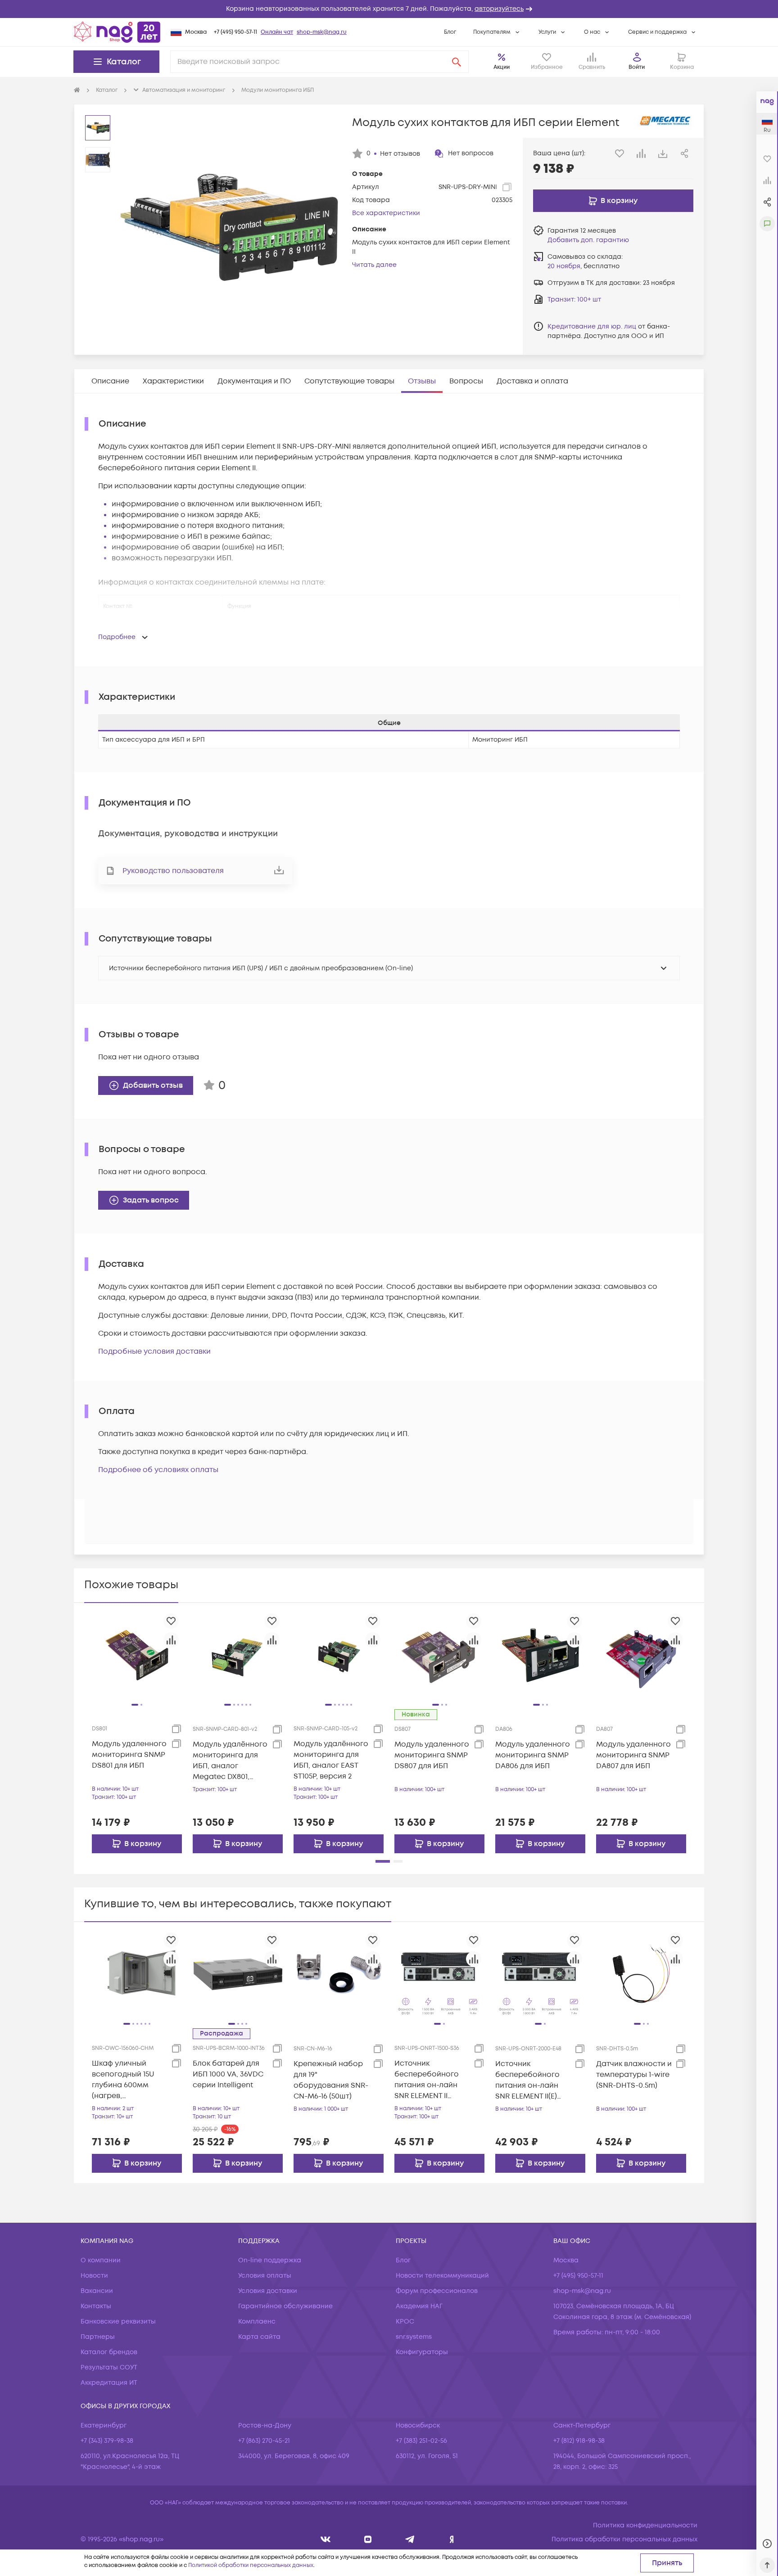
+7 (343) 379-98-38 (107, 2441)
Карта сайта (259, 2337)
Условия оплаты (265, 2276)
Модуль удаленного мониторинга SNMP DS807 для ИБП (432, 1755)
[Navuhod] (368, 2539)
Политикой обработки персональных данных (251, 2565)
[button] (389, 9)
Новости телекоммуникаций (442, 2276)
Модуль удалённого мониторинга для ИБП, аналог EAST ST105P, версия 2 (331, 1760)
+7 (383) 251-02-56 (421, 2441)
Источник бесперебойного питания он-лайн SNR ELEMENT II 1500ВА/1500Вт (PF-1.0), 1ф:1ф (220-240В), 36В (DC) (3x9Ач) (430, 2080)
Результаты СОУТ (109, 2367)
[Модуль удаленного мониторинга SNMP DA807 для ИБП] (641, 1655)
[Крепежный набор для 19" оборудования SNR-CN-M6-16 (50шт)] (339, 1974)
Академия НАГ (419, 2306)
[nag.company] (326, 2539)
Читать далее (374, 265)
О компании (101, 2260)
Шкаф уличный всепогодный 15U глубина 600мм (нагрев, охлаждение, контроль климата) (127, 2080)
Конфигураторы (422, 2352)
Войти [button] (637, 67)
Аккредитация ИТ (109, 2383)
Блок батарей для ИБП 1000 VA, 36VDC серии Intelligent (228, 2074)
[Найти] (457, 62)
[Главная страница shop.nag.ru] (117, 32)
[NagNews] (410, 2539)
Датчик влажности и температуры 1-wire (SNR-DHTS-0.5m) (634, 2075)
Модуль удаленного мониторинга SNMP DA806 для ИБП (533, 1755)
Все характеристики (386, 213)
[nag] (452, 2539)
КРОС (405, 2322)
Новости (94, 2276)
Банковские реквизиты (118, 2322)
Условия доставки (268, 2291)
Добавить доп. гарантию (588, 240)
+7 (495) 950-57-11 (235, 32)
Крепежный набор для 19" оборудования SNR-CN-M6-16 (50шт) (331, 2080)
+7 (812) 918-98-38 (579, 2441)
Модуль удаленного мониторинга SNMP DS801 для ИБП (129, 1755)
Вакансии (97, 2291)
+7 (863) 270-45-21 (264, 2441)
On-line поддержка (270, 2260)
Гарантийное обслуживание (285, 2306)
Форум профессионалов (437, 2291)
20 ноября (564, 266)
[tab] (110, 381)
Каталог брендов (109, 2352)
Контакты (96, 2306)
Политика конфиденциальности (645, 2525)
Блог (450, 32)
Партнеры (98, 2337)
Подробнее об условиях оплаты (158, 1470)
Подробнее (117, 637)
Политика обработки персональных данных (624, 2539)
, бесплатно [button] (583, 266)
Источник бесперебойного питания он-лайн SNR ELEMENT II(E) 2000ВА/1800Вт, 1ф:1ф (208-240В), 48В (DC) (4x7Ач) (532, 2080)
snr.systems (414, 2337)
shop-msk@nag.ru (322, 32)
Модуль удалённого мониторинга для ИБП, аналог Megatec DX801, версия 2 (230, 1761)
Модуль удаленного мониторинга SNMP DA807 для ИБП (633, 1755)
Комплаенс (257, 2322)
